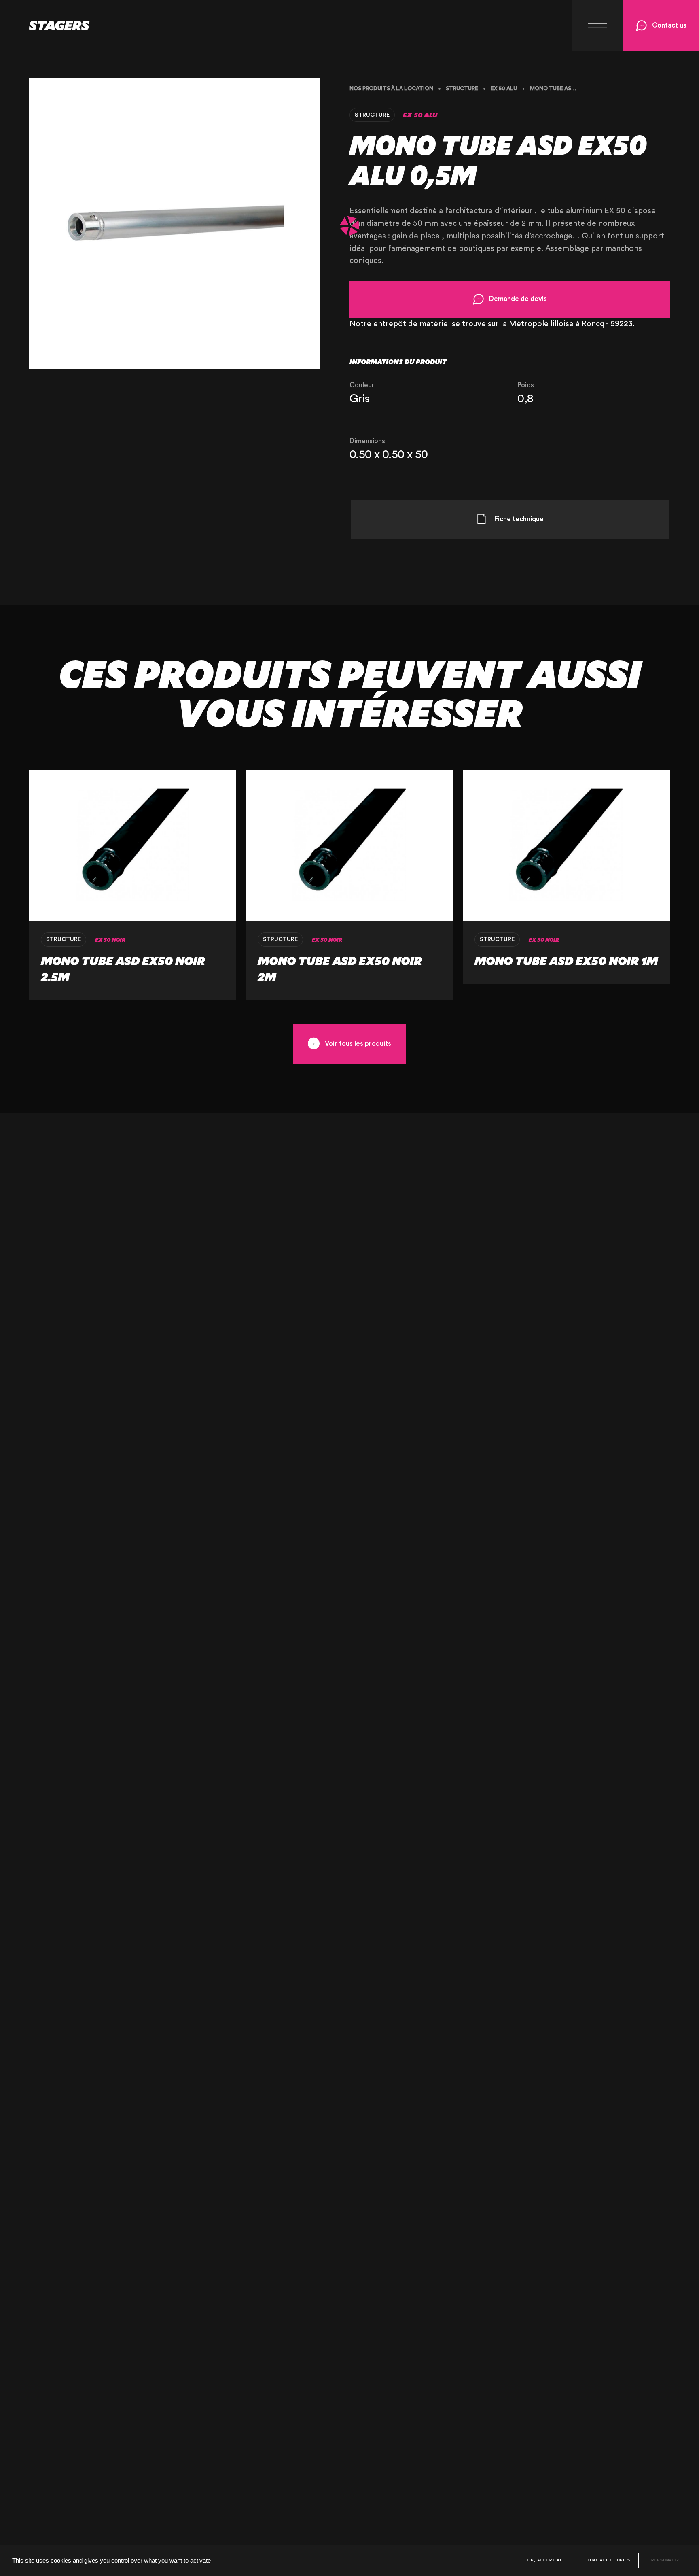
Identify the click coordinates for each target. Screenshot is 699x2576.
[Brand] (45, 25)
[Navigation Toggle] (597, 25)
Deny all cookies (608, 2560)
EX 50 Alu (504, 89)
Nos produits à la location (391, 89)
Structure (462, 89)
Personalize (667, 2560)
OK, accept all (546, 2560)
